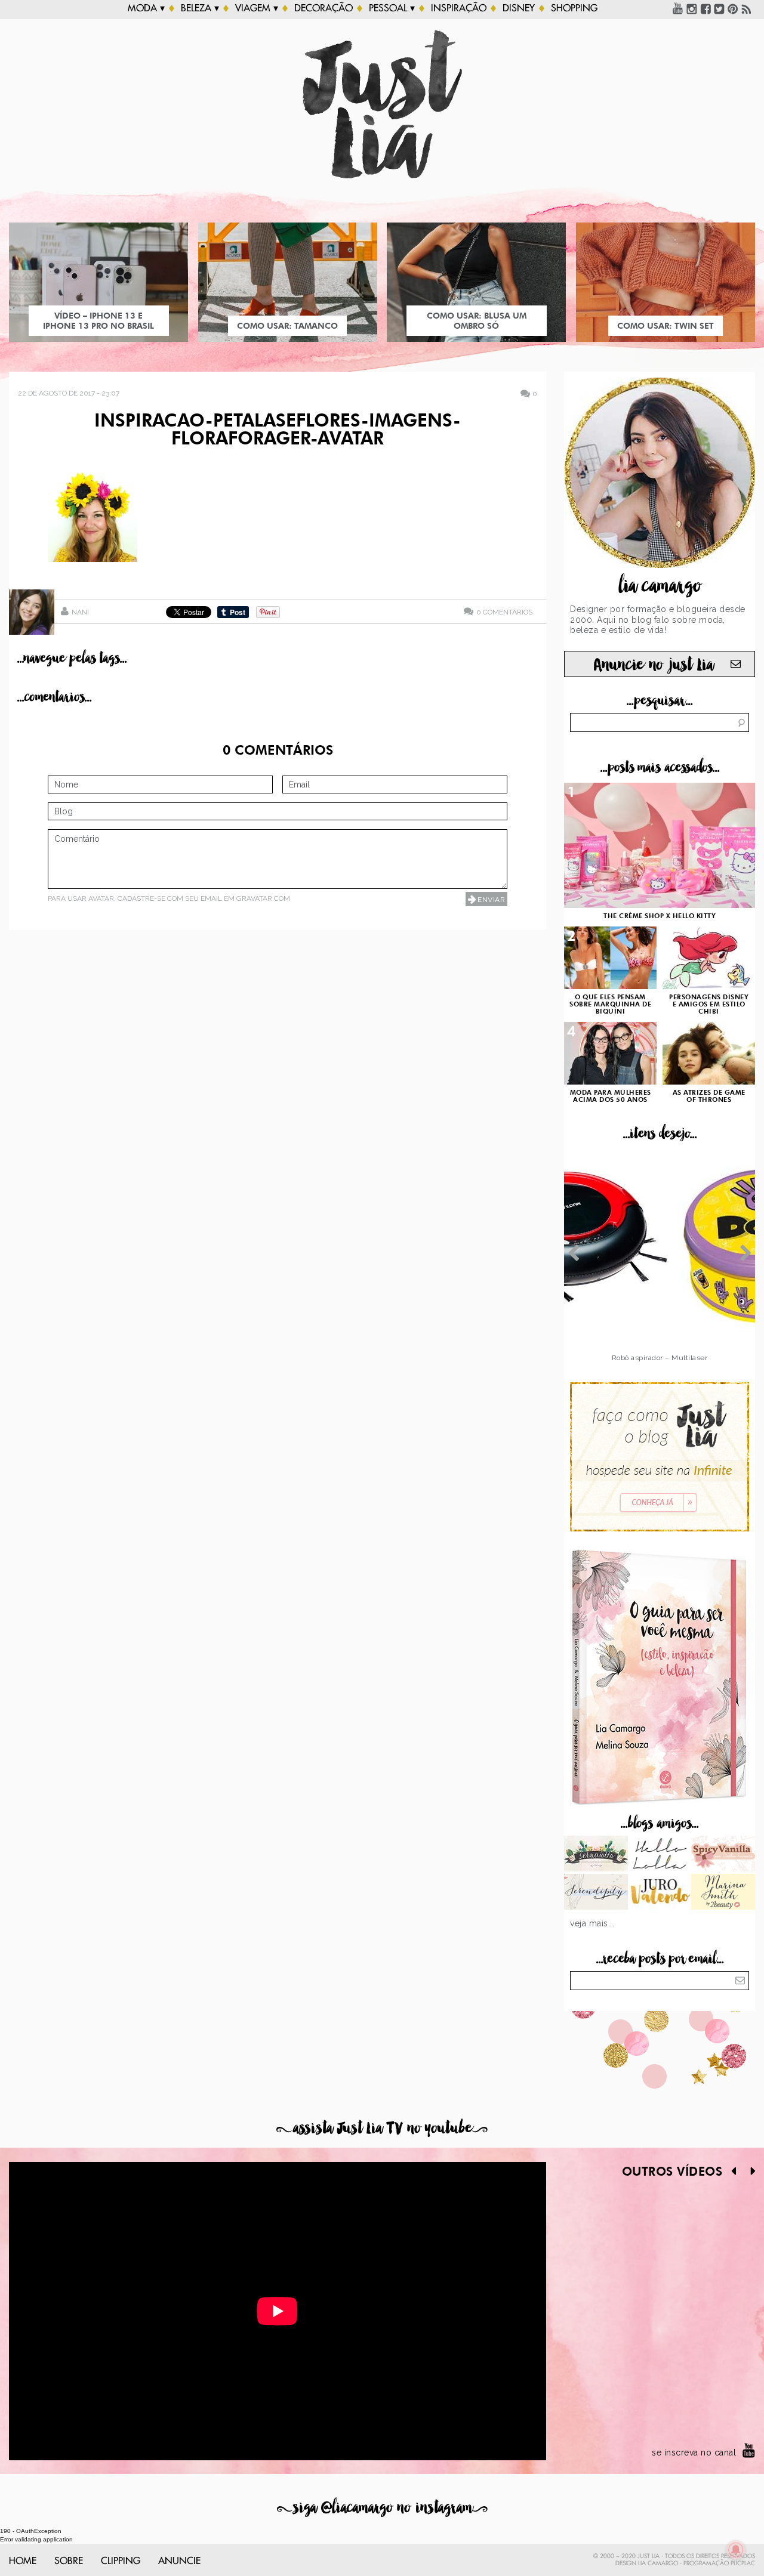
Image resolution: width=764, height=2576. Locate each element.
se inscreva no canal (694, 2453)
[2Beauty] (723, 1893)
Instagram (692, 8)
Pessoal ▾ (392, 8)
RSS (747, 8)
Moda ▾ (146, 8)
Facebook (706, 8)
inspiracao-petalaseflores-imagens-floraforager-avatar (278, 431)
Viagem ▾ (257, 8)
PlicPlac (743, 2563)
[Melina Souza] (596, 1893)
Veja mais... (592, 1923)
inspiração (459, 8)
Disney (519, 8)
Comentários (504, 612)
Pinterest (733, 8)
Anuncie (179, 2561)
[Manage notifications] (736, 2550)
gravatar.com (263, 898)
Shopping (574, 8)
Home (23, 2561)
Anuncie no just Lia (654, 665)
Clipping (121, 2561)
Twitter (719, 8)
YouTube (678, 8)
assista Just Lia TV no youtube (382, 2128)
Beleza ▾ (200, 8)
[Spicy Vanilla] (723, 1855)
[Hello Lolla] (660, 1855)
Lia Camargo (658, 2563)
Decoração (324, 8)
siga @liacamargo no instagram (382, 2508)
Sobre (69, 2561)
